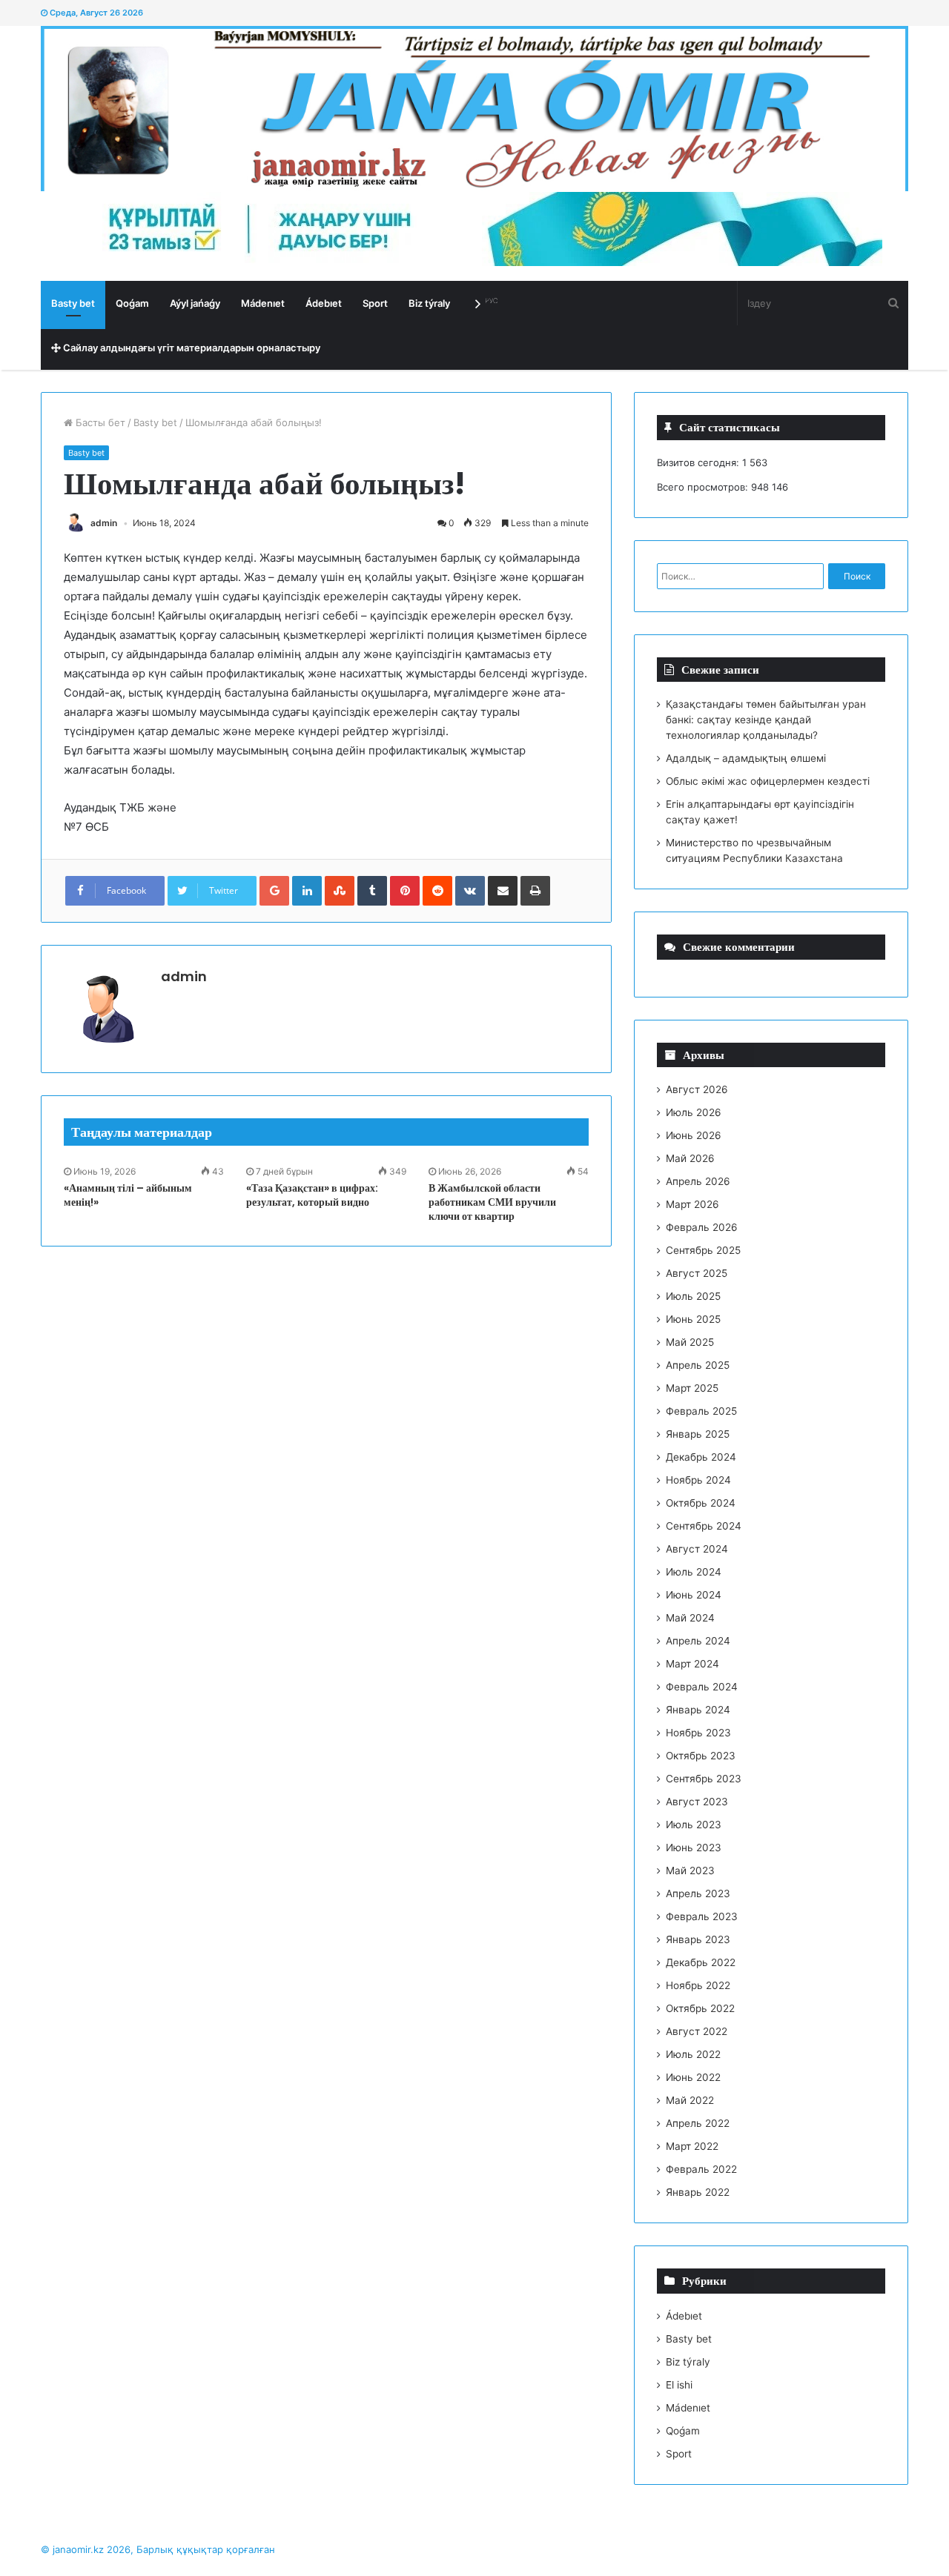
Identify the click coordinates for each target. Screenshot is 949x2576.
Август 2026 (697, 1089)
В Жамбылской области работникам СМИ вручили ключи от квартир (492, 1202)
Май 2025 (690, 1342)
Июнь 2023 (694, 1848)
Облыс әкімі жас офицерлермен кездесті (768, 781)
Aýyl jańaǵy (195, 303)
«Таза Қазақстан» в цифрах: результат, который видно (312, 1195)
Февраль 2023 (702, 1916)
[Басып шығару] (535, 891)
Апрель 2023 (698, 1893)
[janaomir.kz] (474, 109)
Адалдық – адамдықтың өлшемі (746, 758)
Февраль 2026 (702, 1227)
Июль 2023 (694, 1825)
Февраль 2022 (701, 2169)
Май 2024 (690, 1618)
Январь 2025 (698, 1434)
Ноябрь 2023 (698, 1733)
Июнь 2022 (693, 2077)
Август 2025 (697, 1273)
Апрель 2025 (698, 1365)
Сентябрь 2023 (704, 1779)
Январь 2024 (698, 1710)
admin (104, 523)
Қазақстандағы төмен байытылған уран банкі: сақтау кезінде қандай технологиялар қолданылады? (766, 720)
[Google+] (274, 891)
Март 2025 (692, 1388)
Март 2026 (692, 1204)
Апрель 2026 (698, 1181)
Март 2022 (692, 2146)
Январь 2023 (698, 1939)
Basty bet (73, 303)
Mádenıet (263, 303)
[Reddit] (437, 891)
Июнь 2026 (694, 1135)
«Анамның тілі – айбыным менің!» (128, 1195)
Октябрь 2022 (700, 2008)
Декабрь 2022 (701, 1962)
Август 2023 (697, 1802)
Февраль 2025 (701, 1411)
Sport (375, 303)
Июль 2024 (694, 1572)
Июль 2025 (693, 1296)
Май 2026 (690, 1158)
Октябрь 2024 (701, 1503)
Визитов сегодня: (700, 462)
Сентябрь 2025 (703, 1250)
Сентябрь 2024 (704, 1526)
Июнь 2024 (694, 1595)
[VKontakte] (470, 891)
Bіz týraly (429, 303)
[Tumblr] (372, 891)
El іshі (679, 2385)
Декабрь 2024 (701, 1457)
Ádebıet (324, 303)
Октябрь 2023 (701, 1756)
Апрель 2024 (698, 1641)
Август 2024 (697, 1549)
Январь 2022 (698, 2192)
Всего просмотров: (704, 487)
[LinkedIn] (307, 891)
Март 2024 (692, 1664)
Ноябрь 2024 (698, 1480)
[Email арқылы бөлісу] (503, 891)
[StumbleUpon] (340, 891)
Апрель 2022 (698, 2123)
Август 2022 (697, 2031)
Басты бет (99, 422)
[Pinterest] (405, 891)
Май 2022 (690, 2100)
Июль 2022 (693, 2054)
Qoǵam (132, 303)
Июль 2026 (694, 1112)
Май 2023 (690, 1870)
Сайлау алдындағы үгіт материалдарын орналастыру (191, 348)
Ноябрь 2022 (698, 1985)
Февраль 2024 (702, 1687)
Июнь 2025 (693, 1319)
